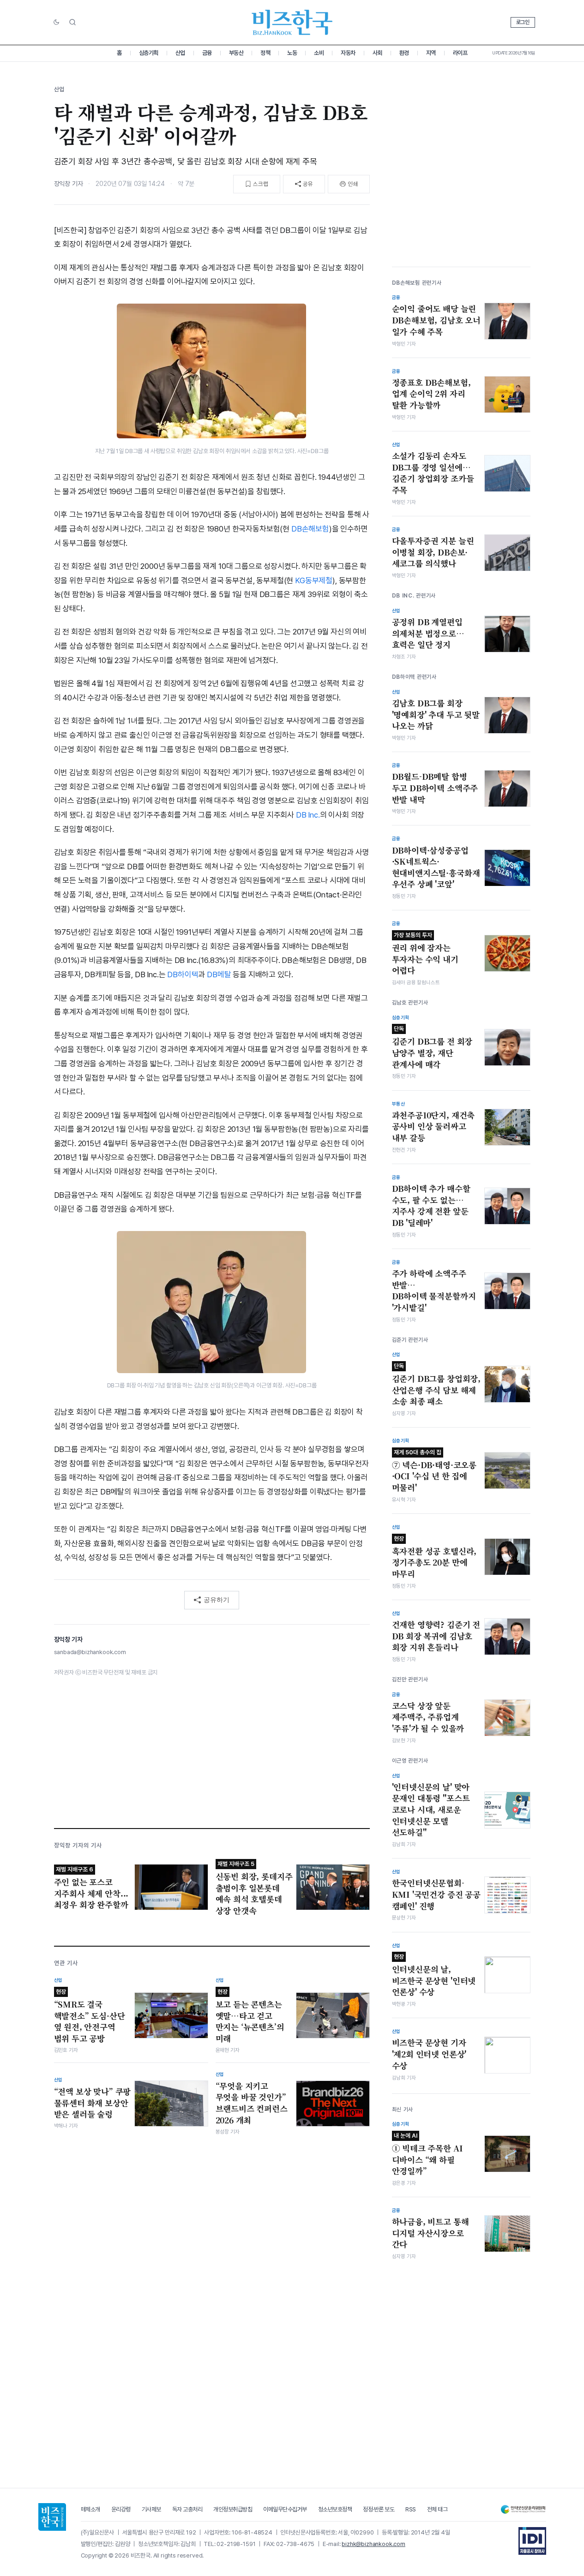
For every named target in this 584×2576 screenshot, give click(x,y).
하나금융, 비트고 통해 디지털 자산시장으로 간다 (430, 2233)
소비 (319, 53)
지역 (431, 53)
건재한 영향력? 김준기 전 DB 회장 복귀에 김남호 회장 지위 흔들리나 (436, 1636)
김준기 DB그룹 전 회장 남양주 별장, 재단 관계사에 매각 (432, 1047)
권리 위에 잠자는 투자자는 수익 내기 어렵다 (425, 954)
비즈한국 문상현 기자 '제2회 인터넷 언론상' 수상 (429, 2054)
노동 (292, 53)
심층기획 (149, 53)
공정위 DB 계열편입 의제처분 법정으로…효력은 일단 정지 (428, 633)
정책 (265, 53)
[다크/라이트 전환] (56, 23)
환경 (404, 53)
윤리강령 (121, 2509)
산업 (180, 53)
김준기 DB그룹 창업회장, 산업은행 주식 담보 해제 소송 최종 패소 (436, 1385)
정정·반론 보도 (379, 2509)
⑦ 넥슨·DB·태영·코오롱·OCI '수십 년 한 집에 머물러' (434, 1471)
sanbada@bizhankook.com (90, 1652)
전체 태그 (437, 2509)
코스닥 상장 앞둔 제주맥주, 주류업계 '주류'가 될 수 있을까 (428, 1717)
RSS (411, 2509)
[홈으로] (52, 2517)
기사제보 (151, 2509)
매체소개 (90, 2509)
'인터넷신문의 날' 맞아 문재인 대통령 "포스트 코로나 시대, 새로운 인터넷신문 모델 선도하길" (431, 1810)
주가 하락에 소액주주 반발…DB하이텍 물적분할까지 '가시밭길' (434, 1291)
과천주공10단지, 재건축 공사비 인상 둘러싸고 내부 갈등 (433, 1127)
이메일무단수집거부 (285, 2509)
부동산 (236, 53)
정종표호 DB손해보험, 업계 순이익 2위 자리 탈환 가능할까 (431, 394)
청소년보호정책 (335, 2509)
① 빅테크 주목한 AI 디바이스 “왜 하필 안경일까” (427, 2154)
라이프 (460, 53)
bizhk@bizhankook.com (373, 2544)
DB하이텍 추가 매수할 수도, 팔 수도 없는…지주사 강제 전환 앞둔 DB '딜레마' (431, 1206)
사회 (377, 53)
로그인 (523, 22)
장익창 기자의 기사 (78, 1845)
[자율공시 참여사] (532, 2541)
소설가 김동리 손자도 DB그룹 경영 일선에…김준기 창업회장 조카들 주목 (433, 473)
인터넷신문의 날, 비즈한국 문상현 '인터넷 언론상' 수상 (434, 1975)
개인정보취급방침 (233, 2509)
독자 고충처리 (187, 2509)
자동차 (348, 53)
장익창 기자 (69, 184)
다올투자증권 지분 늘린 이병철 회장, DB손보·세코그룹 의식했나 (433, 552)
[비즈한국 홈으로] (292, 22)
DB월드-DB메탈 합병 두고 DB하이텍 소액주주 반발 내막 (435, 788)
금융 (207, 53)
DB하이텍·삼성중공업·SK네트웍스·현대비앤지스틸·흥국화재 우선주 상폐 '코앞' (436, 867)
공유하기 (217, 1600)
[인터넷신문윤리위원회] (523, 2509)
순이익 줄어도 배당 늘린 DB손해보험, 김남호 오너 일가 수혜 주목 (436, 320)
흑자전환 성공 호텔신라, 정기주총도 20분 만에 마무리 (434, 1557)
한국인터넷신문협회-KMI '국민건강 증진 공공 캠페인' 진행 (436, 1894)
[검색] (72, 22)
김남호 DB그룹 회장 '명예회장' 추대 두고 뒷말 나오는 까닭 (436, 714)
